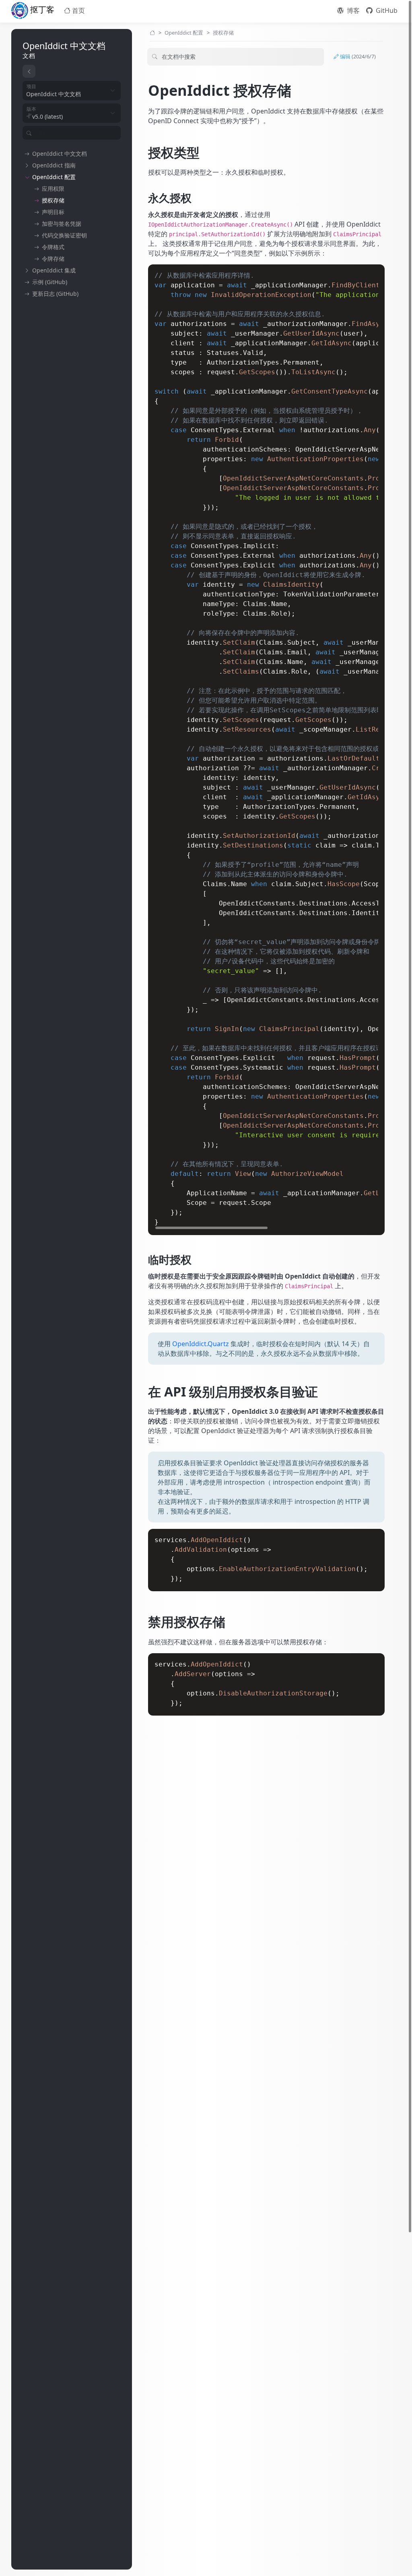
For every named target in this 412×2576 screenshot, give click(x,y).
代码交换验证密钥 (64, 235)
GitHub (386, 10)
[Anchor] (142, 90)
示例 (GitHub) (50, 282)
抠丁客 (41, 9)
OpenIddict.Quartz (201, 1344)
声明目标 (53, 212)
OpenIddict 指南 (54, 165)
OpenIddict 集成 (54, 270)
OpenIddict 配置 (54, 177)
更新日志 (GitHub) (55, 294)
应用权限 (53, 189)
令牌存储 (53, 259)
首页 (78, 10)
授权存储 (53, 200)
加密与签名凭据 (62, 224)
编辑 (357, 56)
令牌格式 (53, 247)
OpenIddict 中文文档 (60, 154)
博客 (352, 10)
